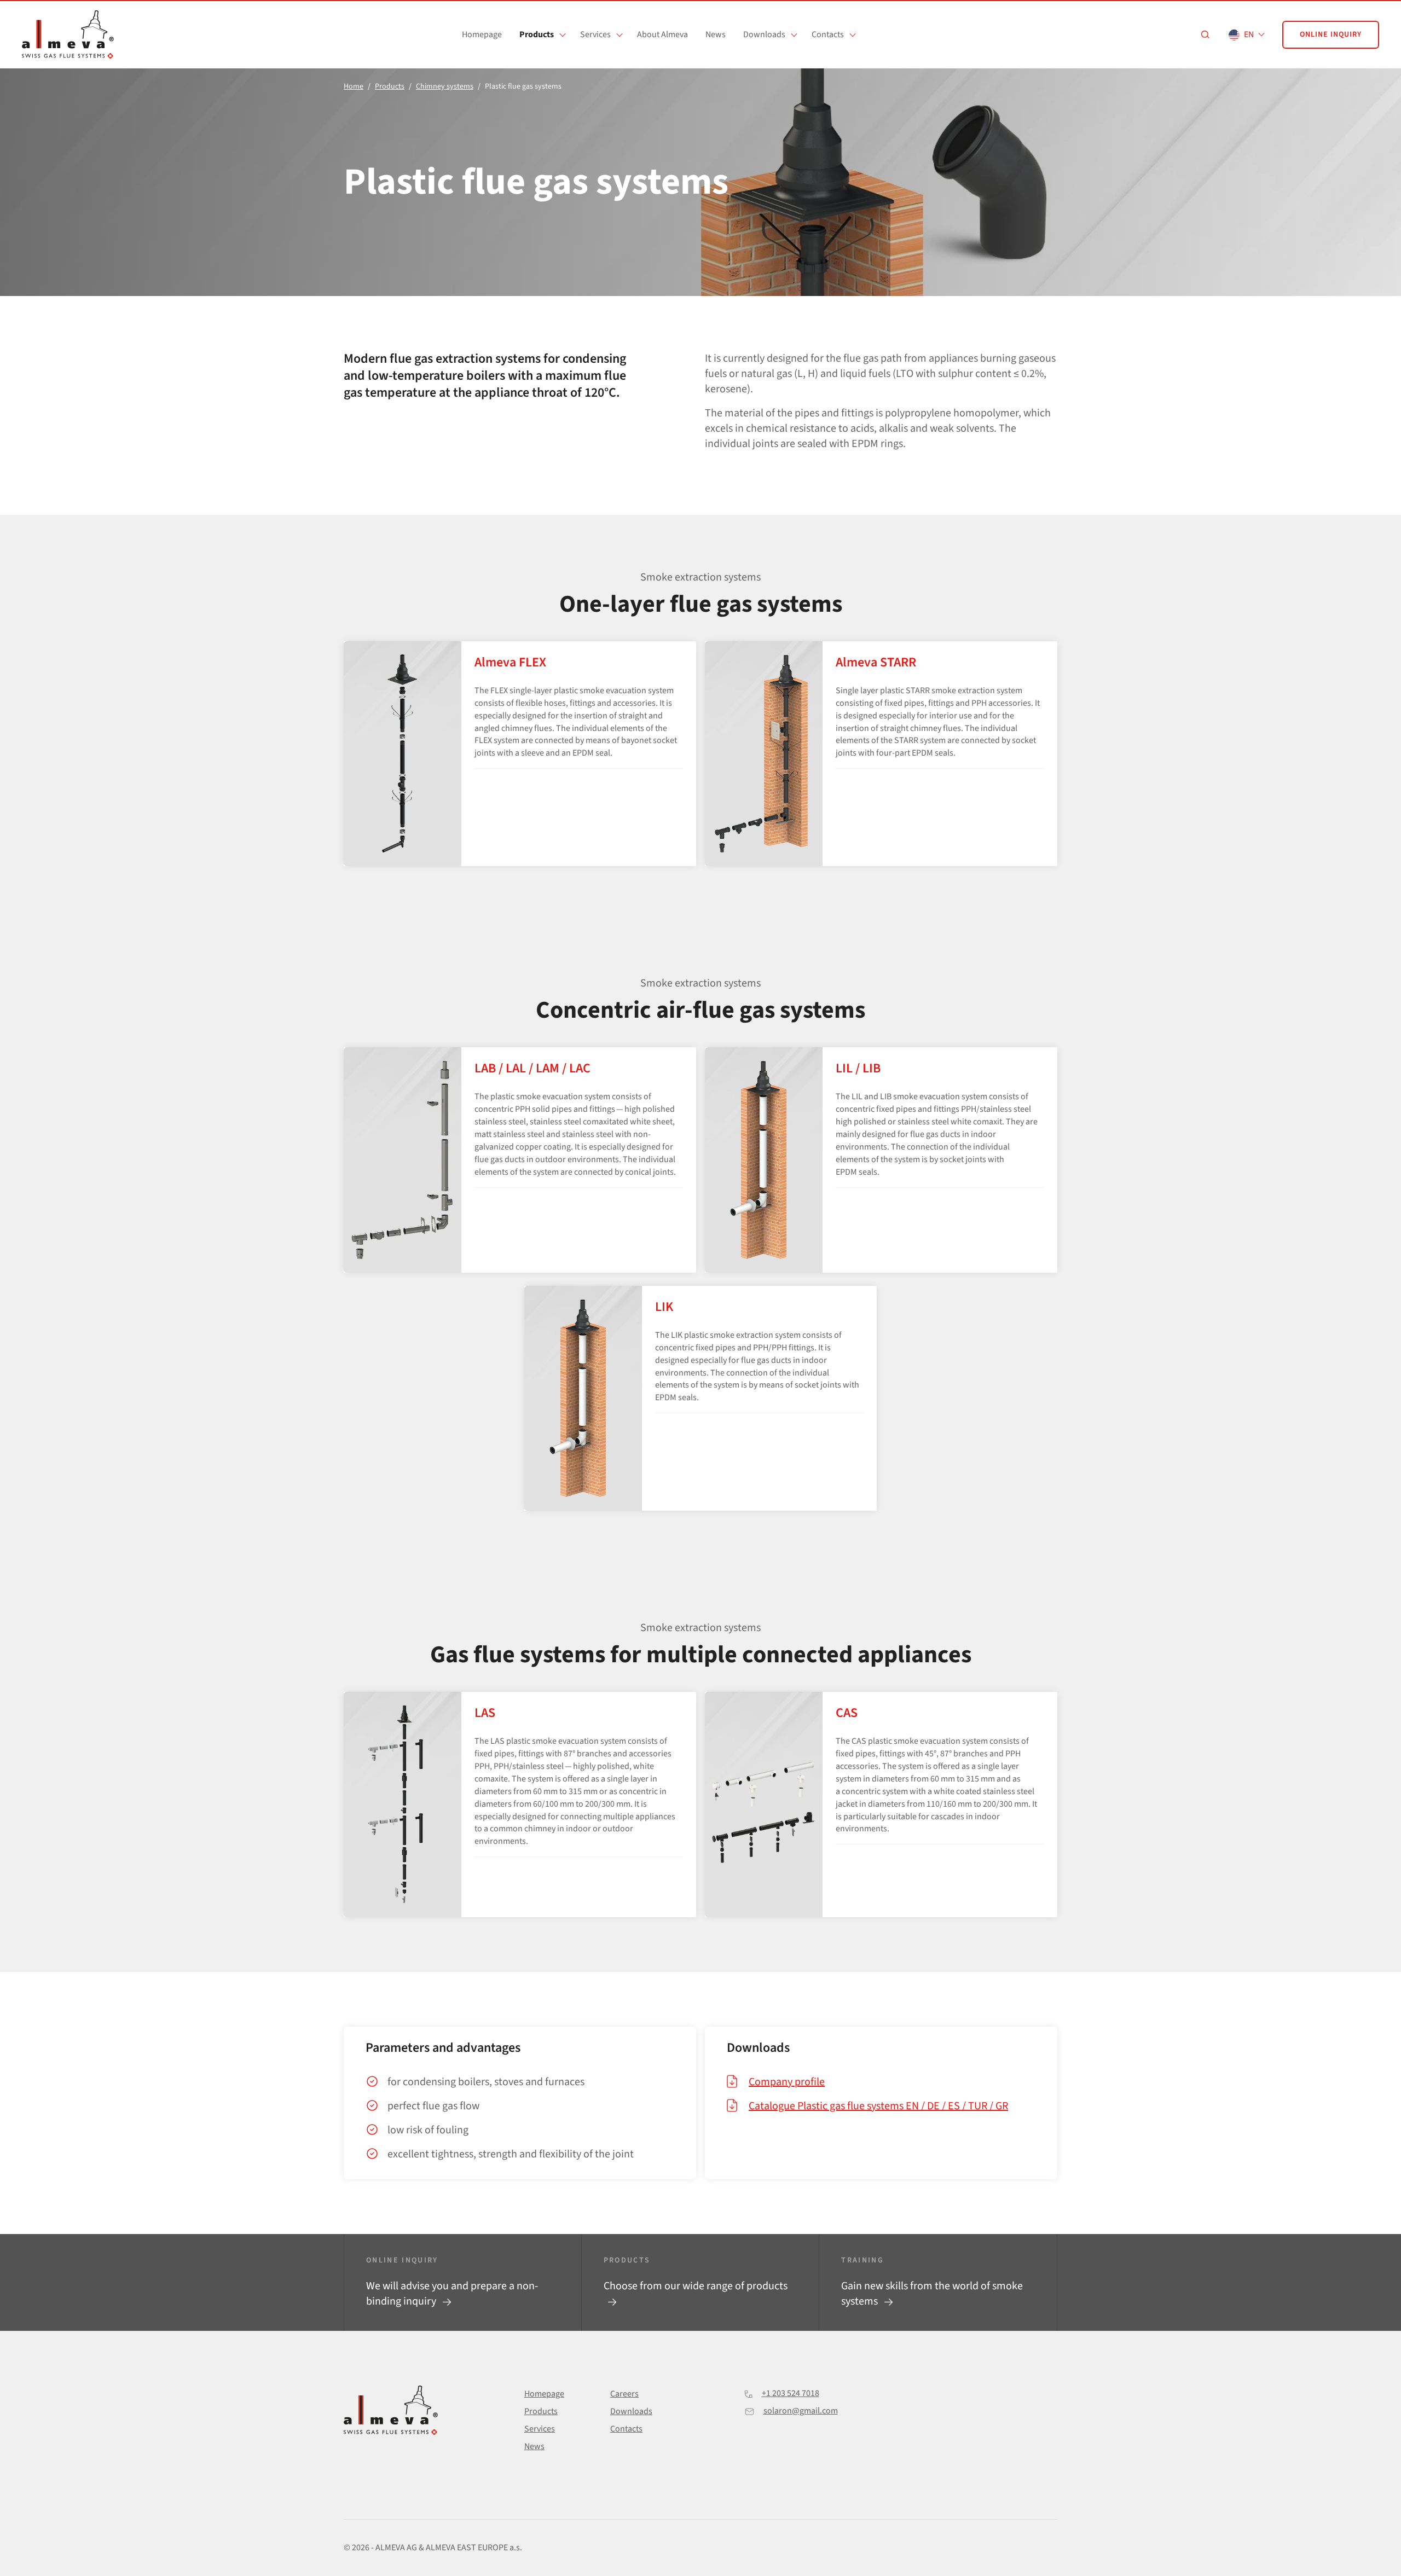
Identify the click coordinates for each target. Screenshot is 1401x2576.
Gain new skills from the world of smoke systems (932, 2294)
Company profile (787, 2082)
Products (537, 34)
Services (595, 34)
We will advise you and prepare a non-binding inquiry (452, 2294)
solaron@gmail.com (801, 2411)
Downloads (764, 34)
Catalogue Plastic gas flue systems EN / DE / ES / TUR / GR (878, 2106)
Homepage (482, 34)
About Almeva (662, 34)
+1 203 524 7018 (791, 2393)
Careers (624, 2394)
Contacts (828, 34)
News (716, 34)
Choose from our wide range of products (696, 2286)
